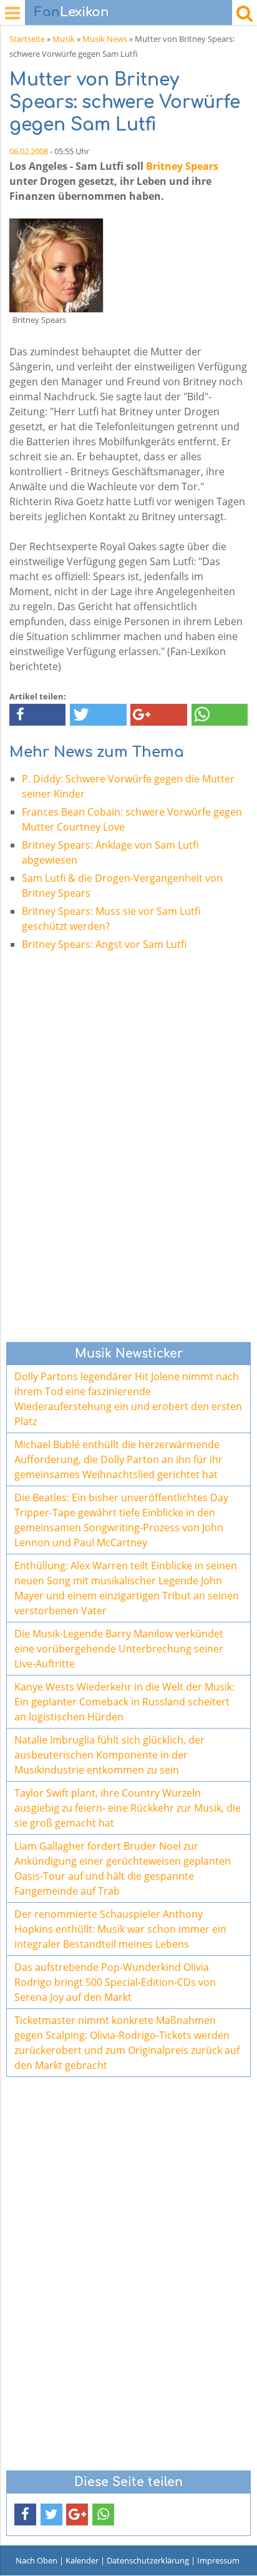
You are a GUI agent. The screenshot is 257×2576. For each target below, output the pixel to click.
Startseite (27, 39)
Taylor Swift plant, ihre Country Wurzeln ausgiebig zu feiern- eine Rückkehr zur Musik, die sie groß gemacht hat (128, 1808)
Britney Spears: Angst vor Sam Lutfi (104, 944)
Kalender (82, 2560)
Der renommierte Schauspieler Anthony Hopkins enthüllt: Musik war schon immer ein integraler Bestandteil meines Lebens (120, 1929)
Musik (64, 39)
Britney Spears (182, 166)
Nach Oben (36, 2560)
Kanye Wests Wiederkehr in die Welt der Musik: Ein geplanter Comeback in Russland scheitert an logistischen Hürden (124, 1702)
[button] (37, 715)
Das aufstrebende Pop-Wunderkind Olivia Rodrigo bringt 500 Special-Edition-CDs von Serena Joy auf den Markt (115, 1982)
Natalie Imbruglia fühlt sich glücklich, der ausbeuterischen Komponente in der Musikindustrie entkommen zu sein (109, 1755)
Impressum (218, 2560)
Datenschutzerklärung (148, 2560)
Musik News (105, 39)
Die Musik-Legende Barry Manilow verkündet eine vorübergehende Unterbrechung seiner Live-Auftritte (119, 1649)
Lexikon (72, 12)
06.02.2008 (29, 151)
